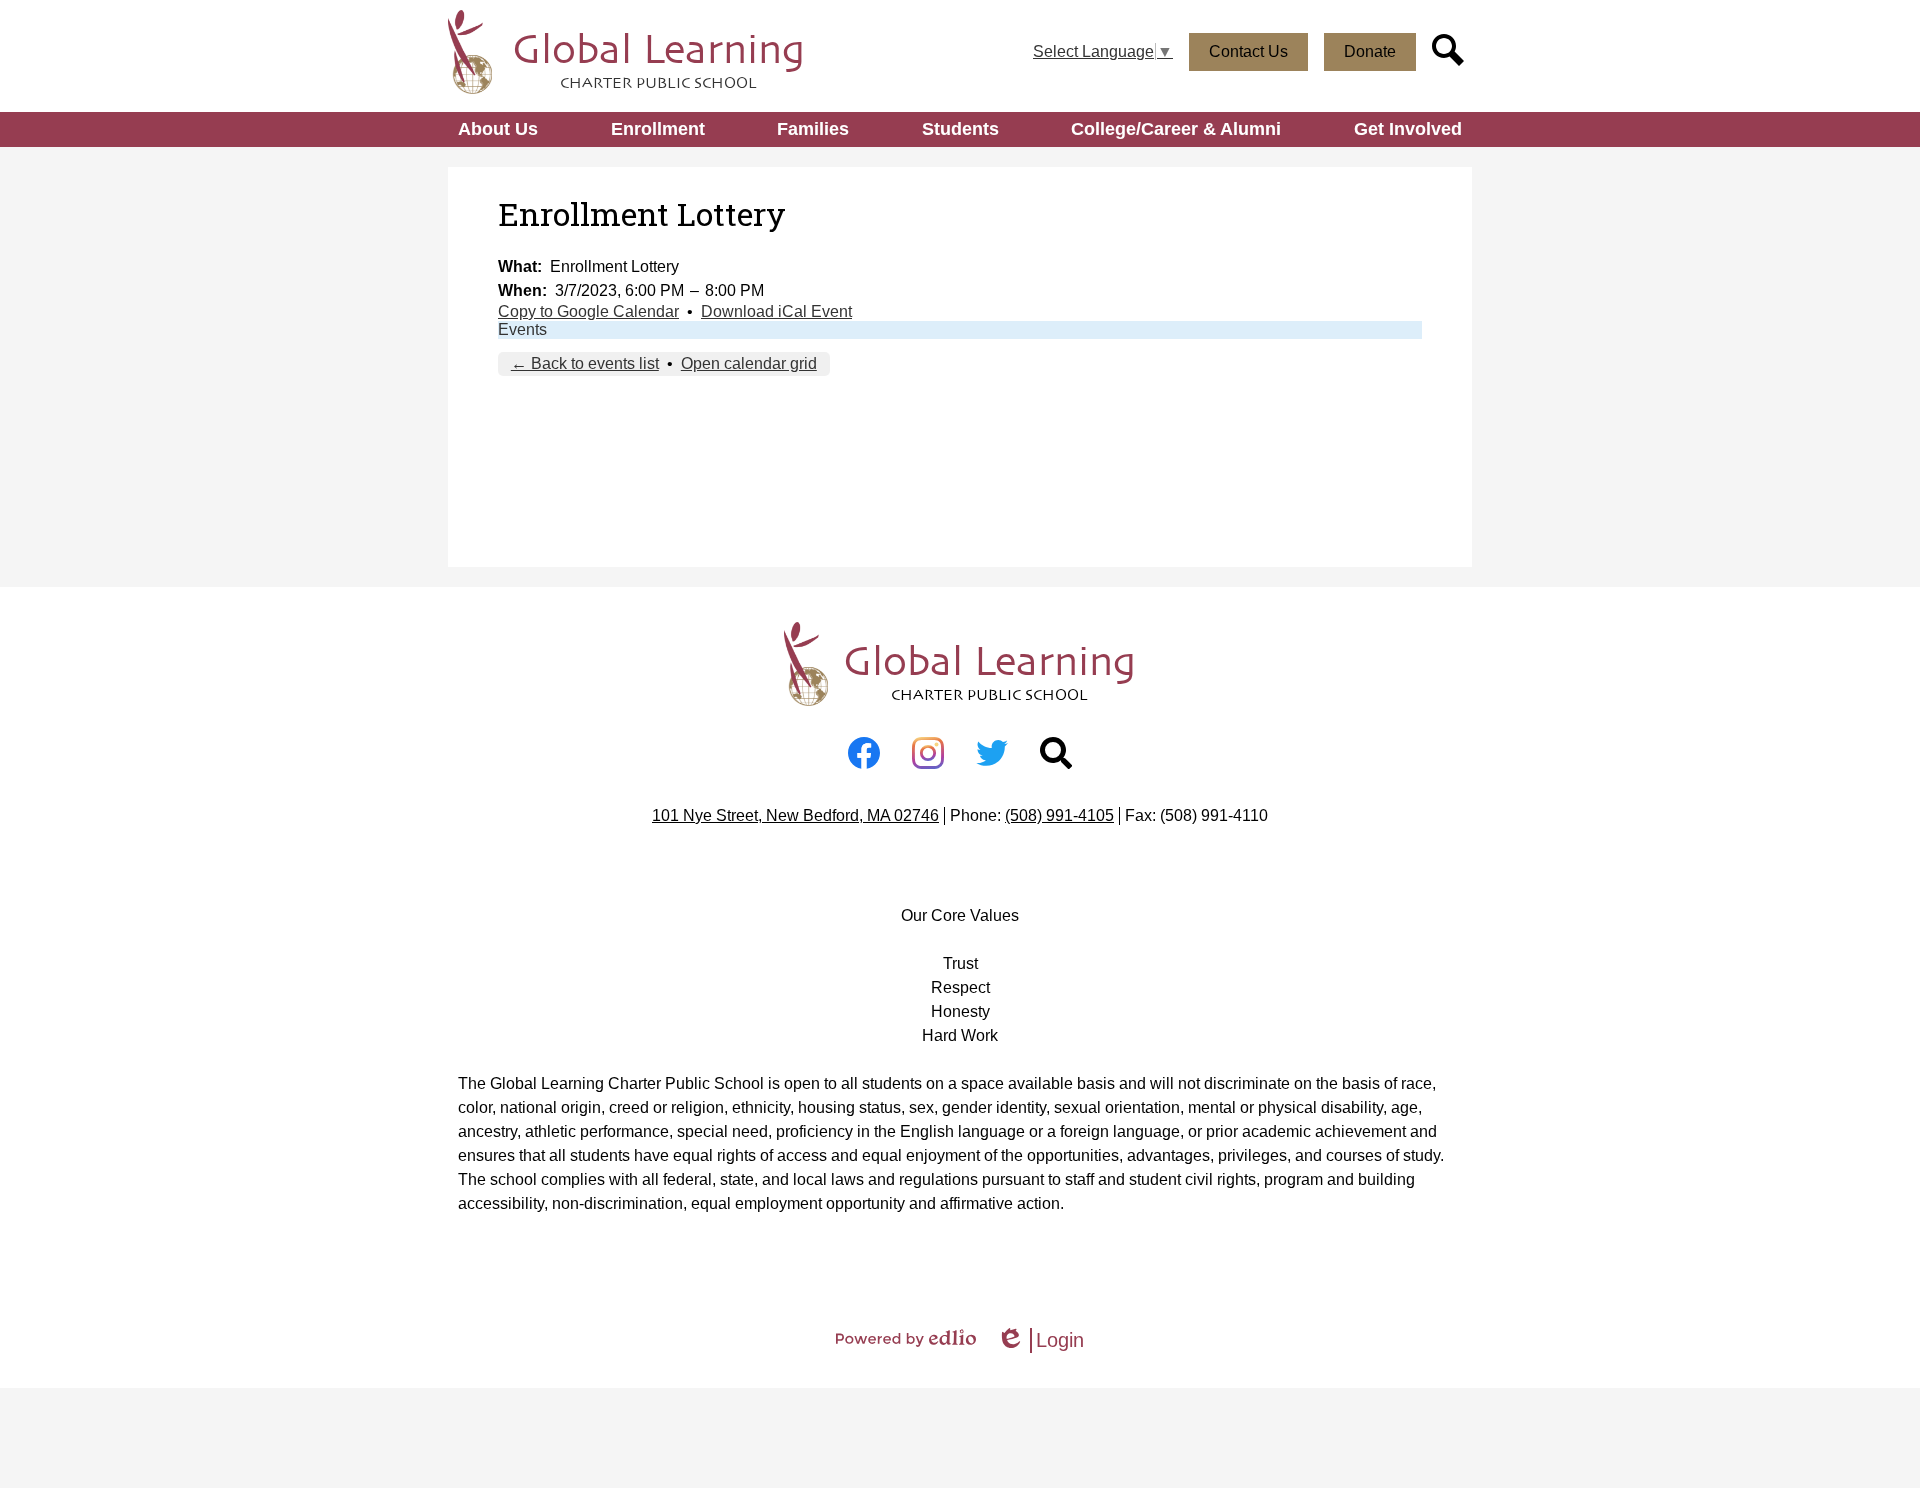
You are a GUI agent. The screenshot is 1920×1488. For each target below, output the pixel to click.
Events (522, 329)
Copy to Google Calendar (588, 311)
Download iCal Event (776, 311)
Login (1040, 1341)
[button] (498, 129)
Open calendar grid (749, 363)
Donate (1370, 51)
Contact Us (1248, 51)
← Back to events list (585, 363)
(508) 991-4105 (1059, 815)
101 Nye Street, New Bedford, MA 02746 (795, 815)
